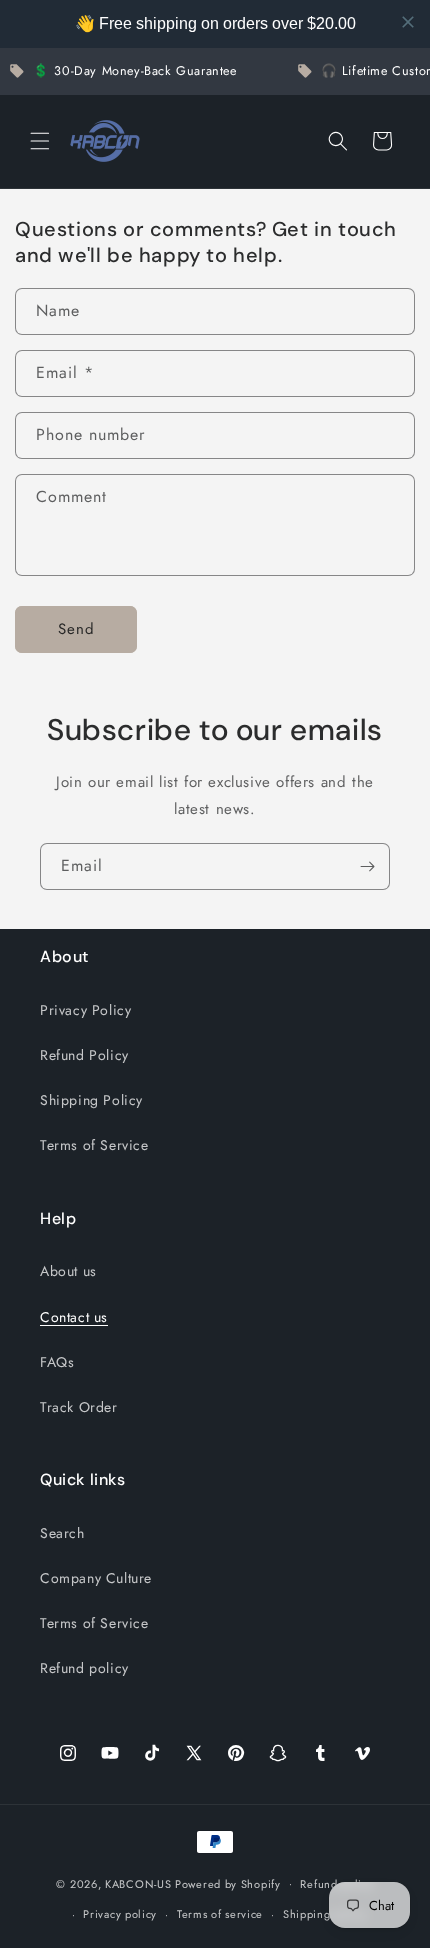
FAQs (57, 1362)
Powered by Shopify (228, 1883)
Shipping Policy (91, 1100)
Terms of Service (94, 1145)
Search (62, 1533)
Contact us (74, 1317)
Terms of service (220, 1914)
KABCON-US (138, 1883)
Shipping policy (325, 1914)
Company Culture (96, 1578)
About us (68, 1271)
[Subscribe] (367, 866)
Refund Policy (84, 1055)
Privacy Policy (85, 1010)
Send (76, 629)
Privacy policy (120, 1914)
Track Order (79, 1407)
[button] (40, 141)
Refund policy (84, 1668)
